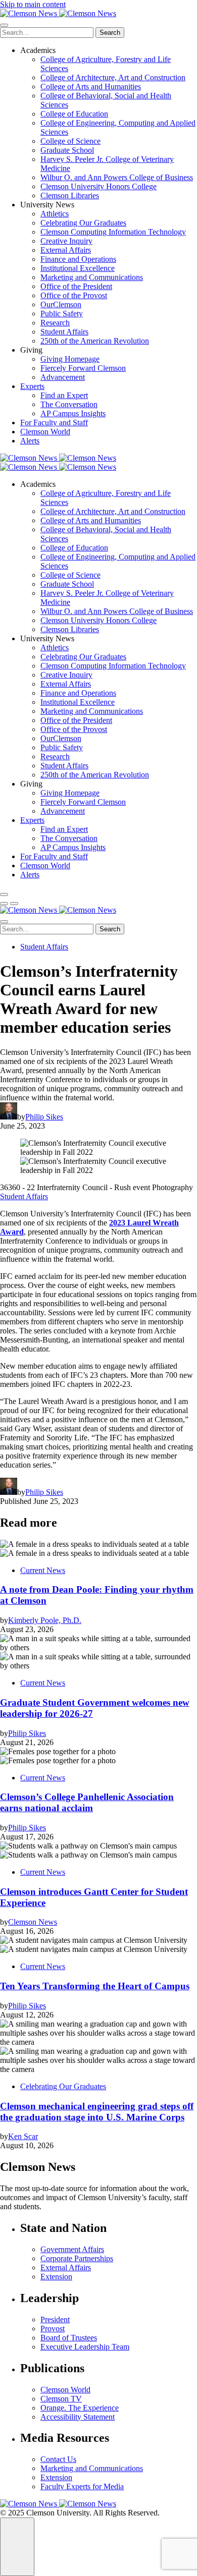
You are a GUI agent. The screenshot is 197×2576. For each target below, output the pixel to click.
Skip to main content (33, 4)
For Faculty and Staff (54, 423)
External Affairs (66, 250)
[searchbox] (47, 33)
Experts (32, 386)
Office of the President (76, 286)
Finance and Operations (78, 259)
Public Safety (62, 314)
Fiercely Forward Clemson (83, 368)
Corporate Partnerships (77, 2258)
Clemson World (45, 432)
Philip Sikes (44, 1117)
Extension (56, 2277)
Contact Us (58, 2459)
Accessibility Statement (78, 2417)
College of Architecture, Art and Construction (113, 77)
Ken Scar (23, 2136)
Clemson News (33, 1922)
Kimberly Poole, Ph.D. (45, 1620)
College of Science (70, 141)
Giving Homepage (70, 359)
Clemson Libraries (70, 195)
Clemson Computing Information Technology (113, 232)
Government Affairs (72, 2249)
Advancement (63, 377)
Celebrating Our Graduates (83, 223)
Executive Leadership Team (85, 2347)
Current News (43, 1570)
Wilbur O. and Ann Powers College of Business (117, 177)
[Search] (4, 894)
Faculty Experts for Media (82, 2486)
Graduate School (67, 150)
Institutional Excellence (78, 268)
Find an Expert (64, 395)
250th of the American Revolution (95, 341)
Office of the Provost (74, 295)
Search (110, 33)
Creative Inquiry (66, 241)
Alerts (30, 441)
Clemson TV (61, 2399)
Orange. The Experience (80, 2408)
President (55, 2319)
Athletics (55, 214)
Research (55, 323)
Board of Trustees (69, 2338)
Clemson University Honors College (98, 186)
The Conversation (69, 404)
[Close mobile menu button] (4, 25)
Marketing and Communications (92, 277)
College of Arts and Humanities (91, 87)
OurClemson (61, 304)
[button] (4, 904)
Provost (53, 2329)
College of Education (74, 114)
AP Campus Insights (73, 413)
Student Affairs (64, 332)
